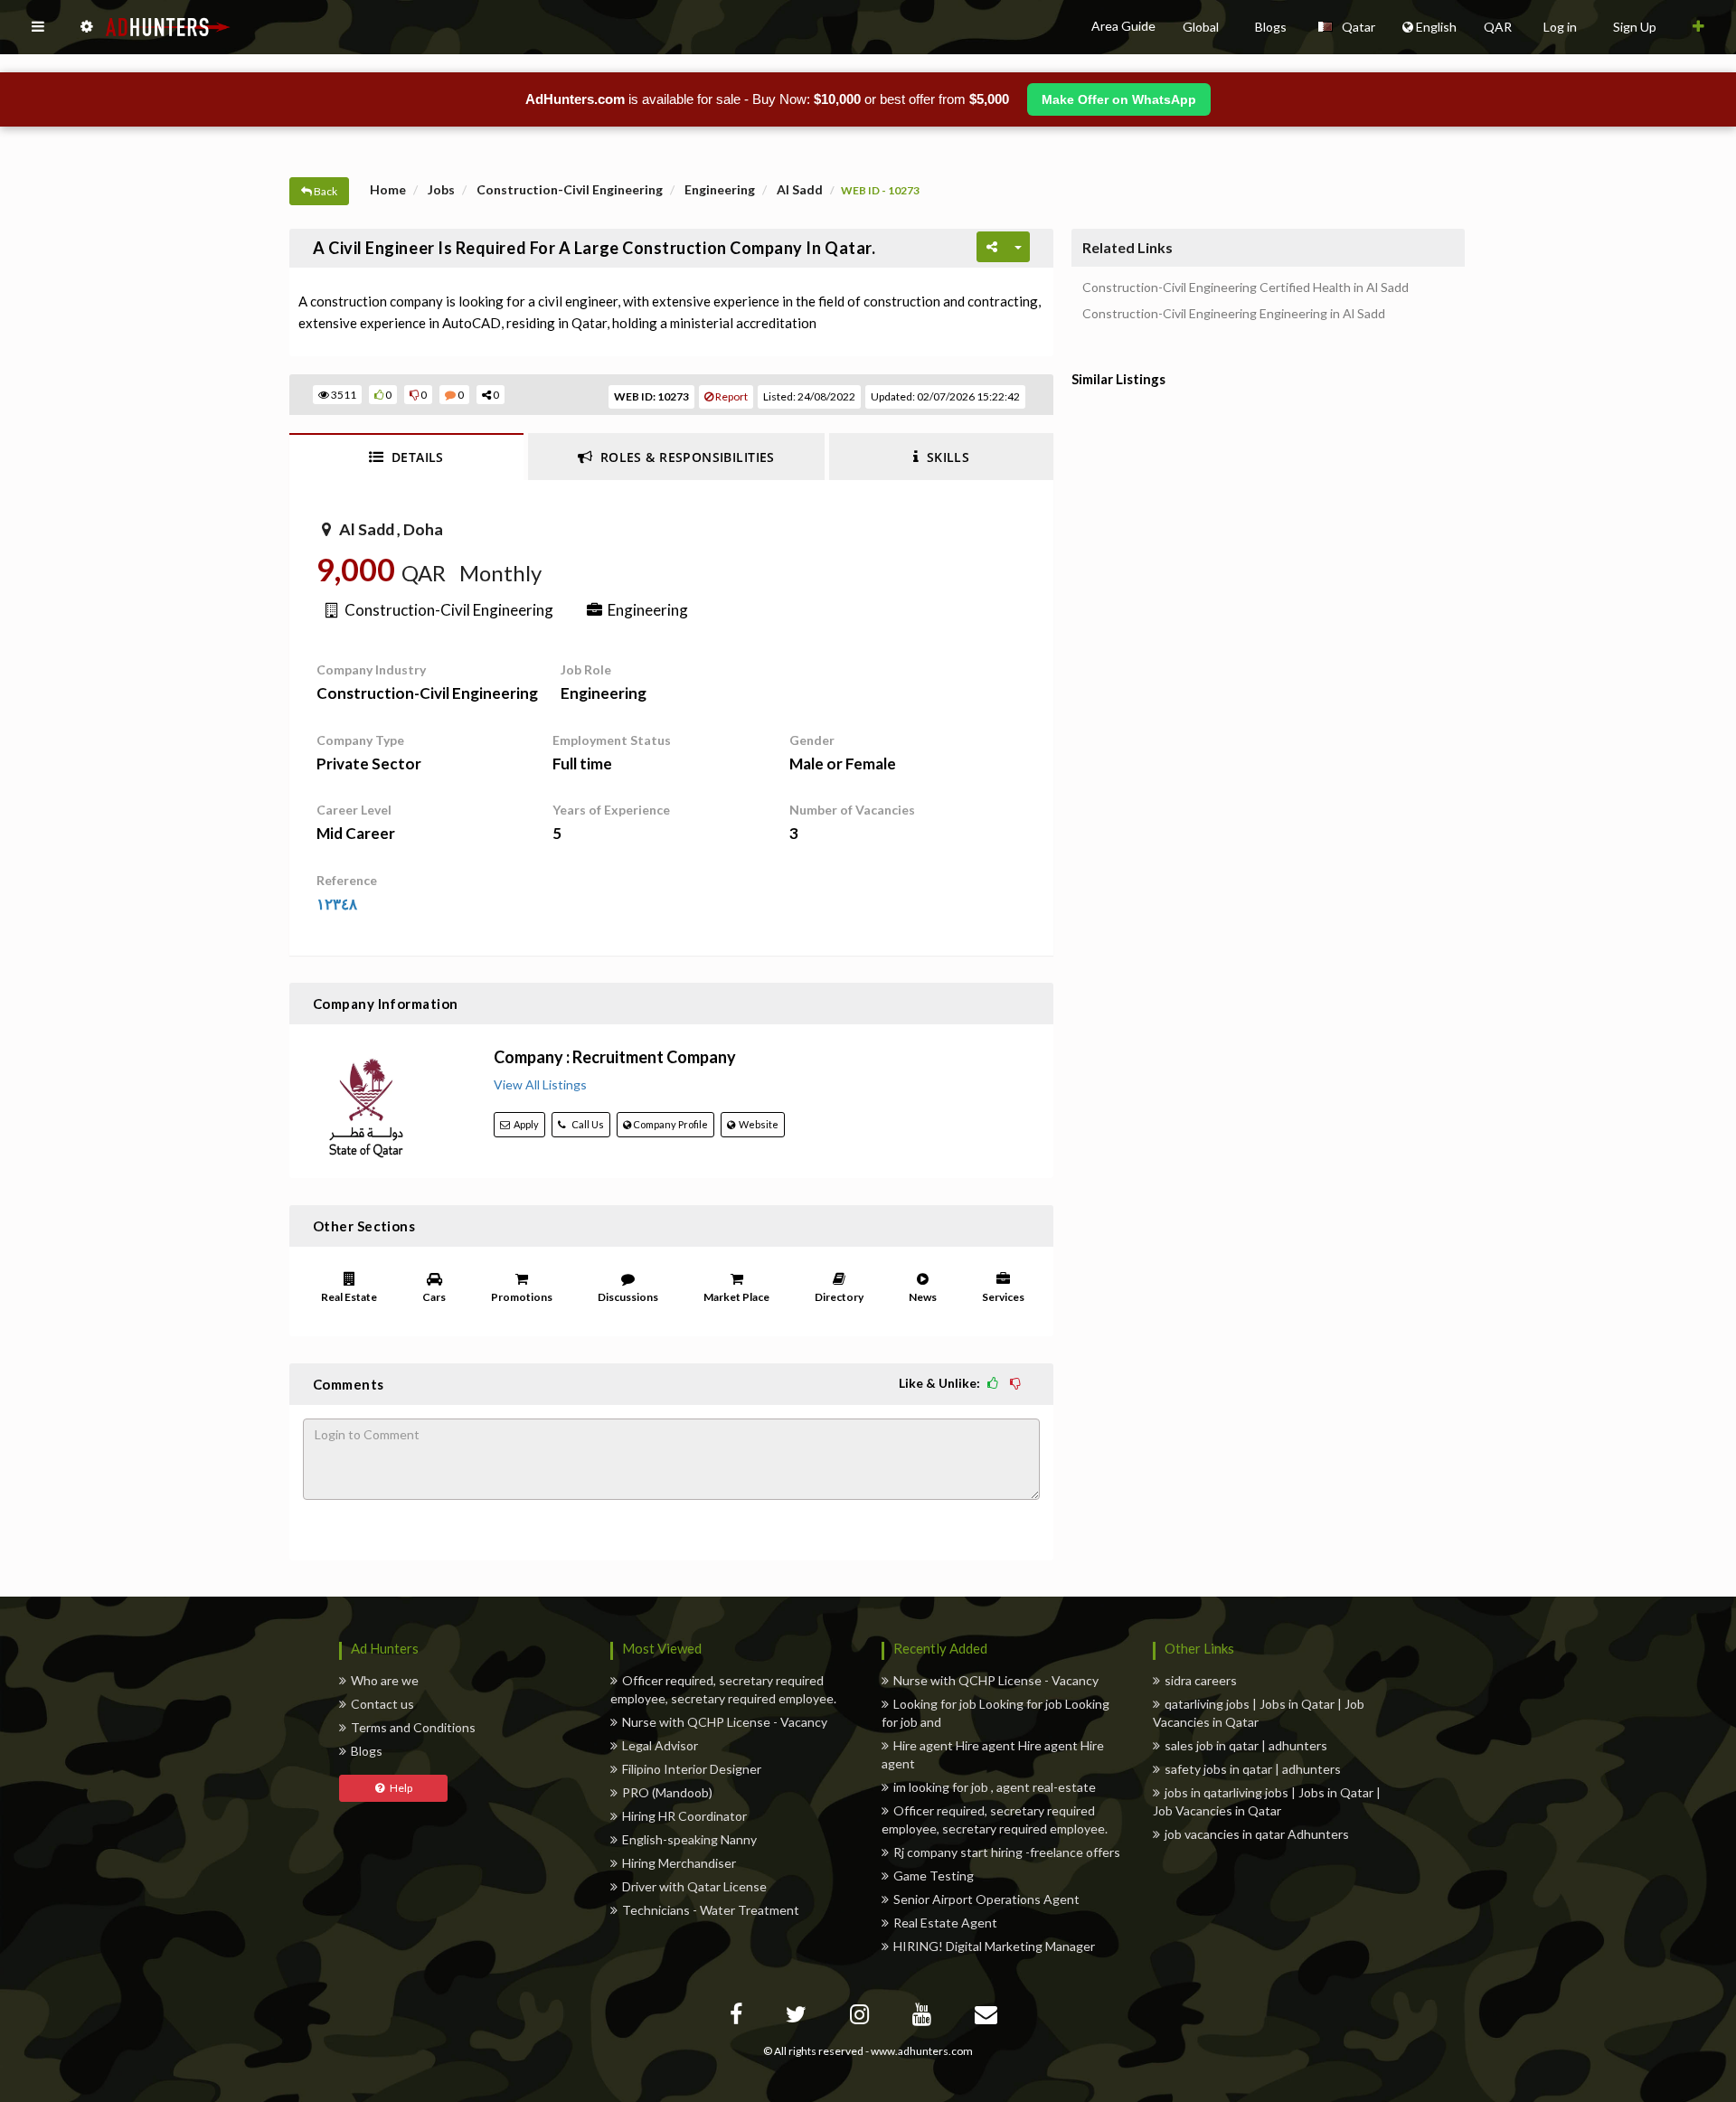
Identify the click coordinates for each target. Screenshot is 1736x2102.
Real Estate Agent (945, 1923)
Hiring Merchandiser (679, 1863)
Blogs (367, 1751)
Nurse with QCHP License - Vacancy (725, 1722)
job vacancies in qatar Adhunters (1257, 1834)
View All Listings (540, 1084)
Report (731, 396)
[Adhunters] (988, 2017)
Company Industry (371, 669)
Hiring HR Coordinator (684, 1816)
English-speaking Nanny (689, 1839)
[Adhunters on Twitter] (798, 2017)
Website (757, 1124)
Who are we (385, 1680)
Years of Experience (611, 810)
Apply (524, 1124)
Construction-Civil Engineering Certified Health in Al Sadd (1245, 287)
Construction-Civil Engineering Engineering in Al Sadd (1234, 314)
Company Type (360, 740)
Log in (1560, 27)
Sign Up (1635, 27)
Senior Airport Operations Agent (986, 1899)
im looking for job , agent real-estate (995, 1787)
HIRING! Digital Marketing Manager (994, 1946)
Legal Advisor (660, 1745)
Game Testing (934, 1876)
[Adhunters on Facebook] (738, 2017)
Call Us (585, 1124)
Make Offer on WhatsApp (1119, 99)
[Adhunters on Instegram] (862, 2017)
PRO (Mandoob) (667, 1792)
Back (325, 191)
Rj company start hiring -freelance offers (1007, 1852)
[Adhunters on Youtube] (924, 2017)
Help (398, 1788)
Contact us (382, 1704)
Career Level (354, 810)
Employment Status (612, 740)
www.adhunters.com (922, 2051)
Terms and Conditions (413, 1727)
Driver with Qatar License (694, 1886)
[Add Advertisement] (1698, 27)
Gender (812, 740)
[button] (38, 27)
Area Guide (1123, 26)
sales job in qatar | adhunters (1246, 1745)
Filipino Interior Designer (692, 1769)
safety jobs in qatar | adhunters (1253, 1769)
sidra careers (1201, 1680)
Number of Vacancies (852, 810)
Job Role (586, 669)
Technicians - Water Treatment (711, 1910)
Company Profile (670, 1124)
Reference (347, 880)
